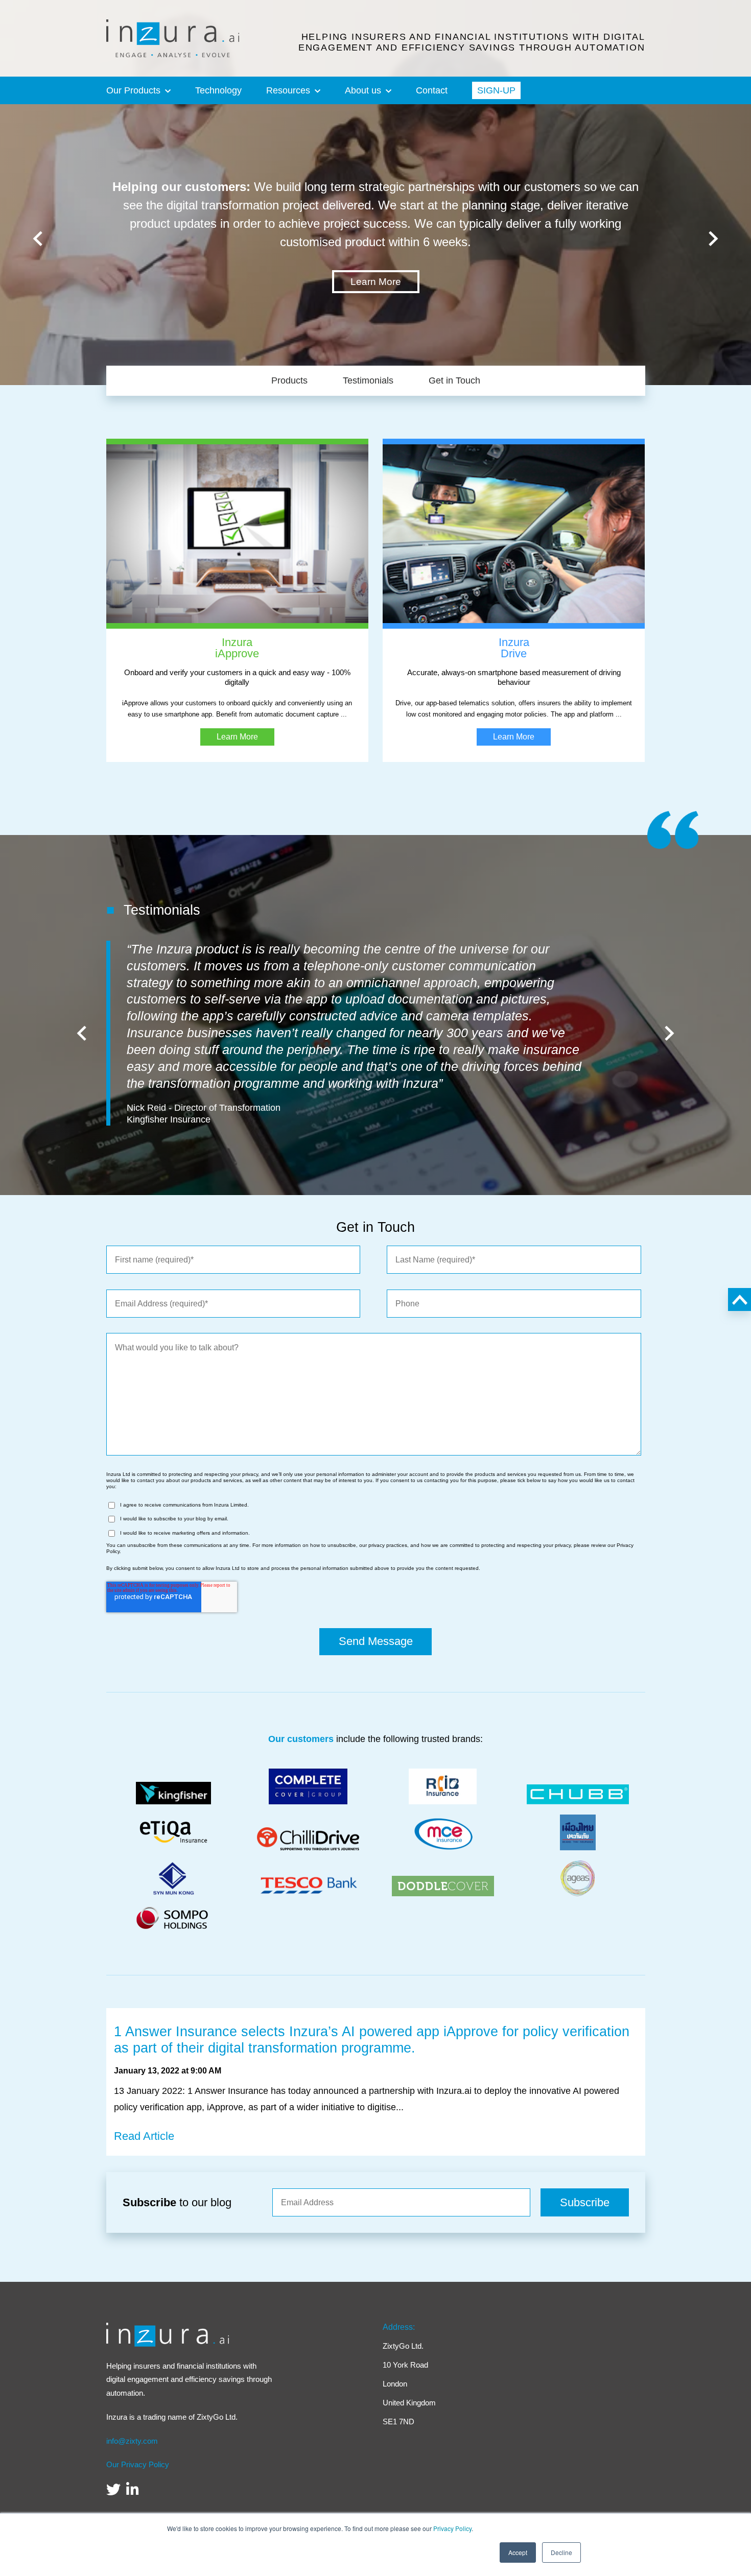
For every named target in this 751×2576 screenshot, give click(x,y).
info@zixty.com (132, 2441)
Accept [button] (518, 2552)
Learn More (376, 282)
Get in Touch (454, 380)
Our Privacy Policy (138, 2465)
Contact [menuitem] (432, 90)
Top (740, 1299)
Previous (38, 238)
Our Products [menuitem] (133, 90)
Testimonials (368, 380)
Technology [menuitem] (218, 90)
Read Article (144, 2136)
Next (713, 238)
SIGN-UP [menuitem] (496, 90)
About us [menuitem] (363, 90)
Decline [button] (561, 2552)
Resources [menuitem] (288, 90)
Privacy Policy (452, 2528)
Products (289, 380)
